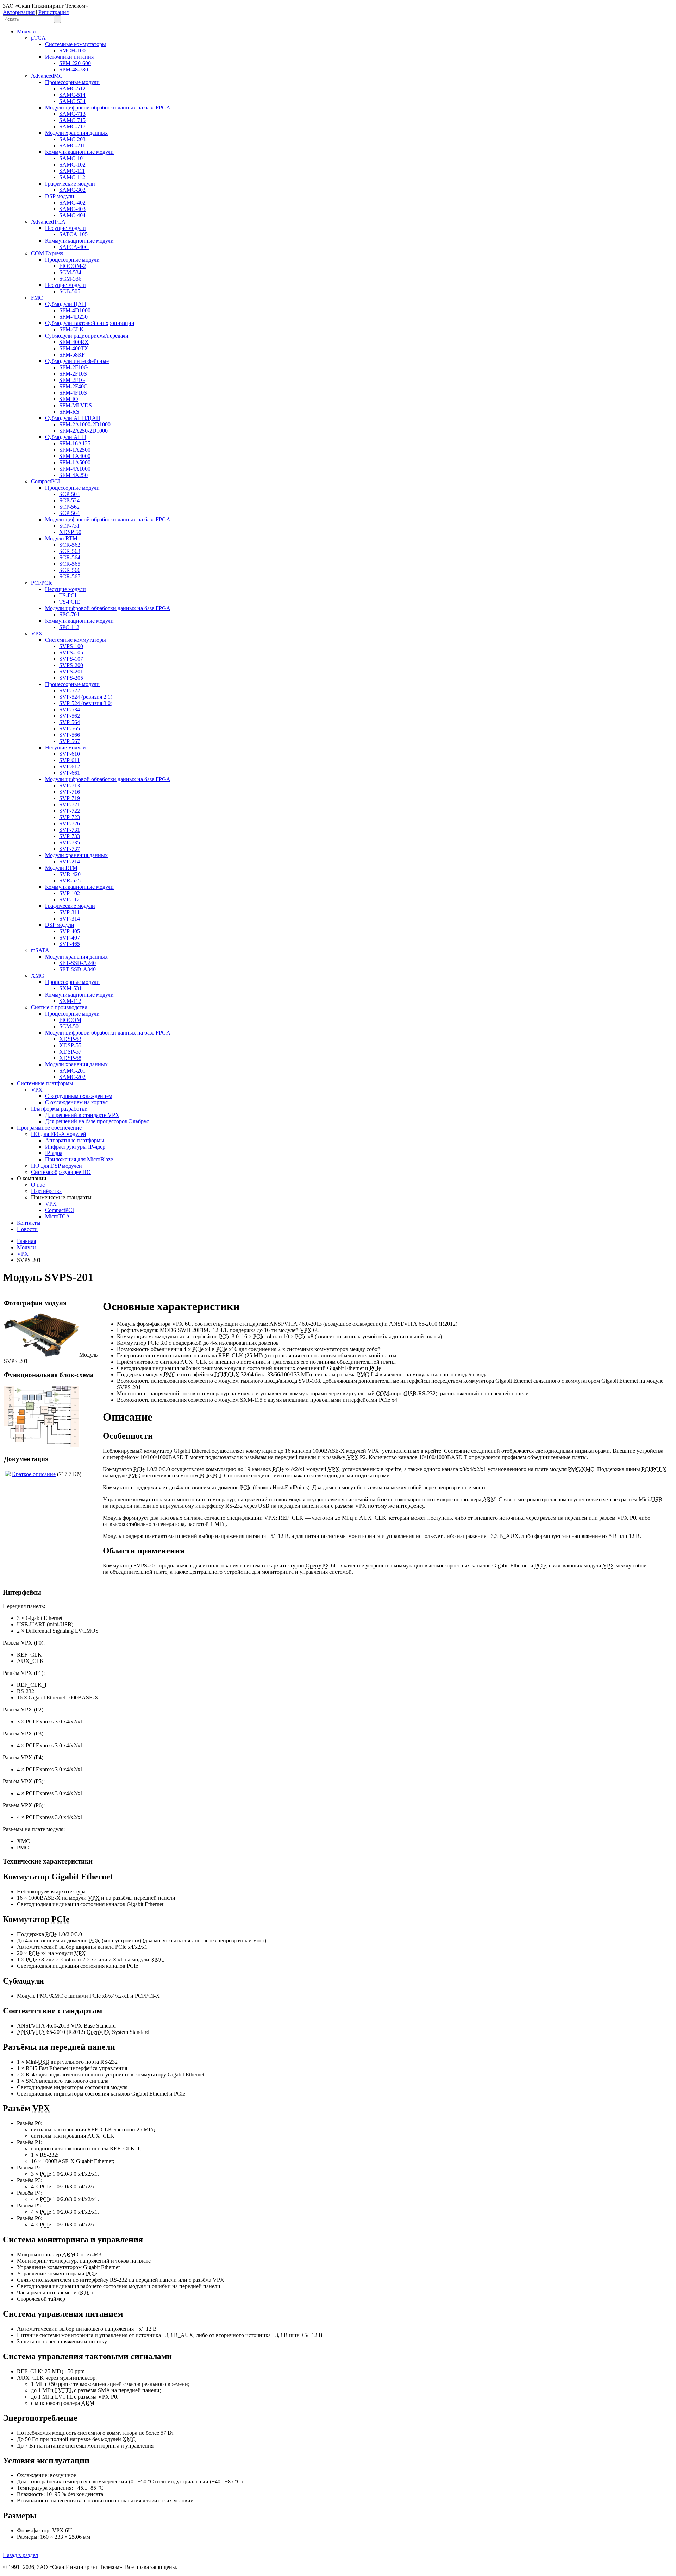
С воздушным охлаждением (79, 1096)
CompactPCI (45, 481)
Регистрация (54, 12)
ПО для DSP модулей (57, 1166)
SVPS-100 (71, 646)
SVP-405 (70, 931)
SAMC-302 (72, 190)
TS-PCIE (70, 602)
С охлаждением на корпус (76, 1102)
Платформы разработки (59, 1109)
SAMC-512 (72, 89)
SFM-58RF (72, 355)
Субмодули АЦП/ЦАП (73, 418)
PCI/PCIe (42, 583)
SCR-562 (70, 545)
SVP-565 (70, 728)
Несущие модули (65, 228)
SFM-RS (69, 412)
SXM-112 (70, 1001)
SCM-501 (70, 1026)
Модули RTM (61, 538)
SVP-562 (70, 716)
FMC (37, 298)
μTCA (38, 38)
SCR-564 (70, 557)
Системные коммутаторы (76, 44)
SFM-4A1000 (75, 469)
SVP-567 (70, 741)
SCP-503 (69, 494)
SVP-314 (70, 919)
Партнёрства (46, 1191)
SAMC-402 (72, 203)
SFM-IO (69, 399)
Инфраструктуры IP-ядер (75, 1147)
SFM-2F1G (72, 380)
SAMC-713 (72, 114)
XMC (37, 976)
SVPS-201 (71, 671)
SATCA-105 (73, 234)
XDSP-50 (70, 532)
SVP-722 (70, 811)
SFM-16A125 (75, 443)
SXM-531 (70, 988)
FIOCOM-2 (73, 266)
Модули (26, 32)
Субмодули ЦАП (66, 304)
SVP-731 (70, 830)
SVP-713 (70, 786)
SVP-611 (69, 760)
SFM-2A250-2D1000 (83, 431)
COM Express (47, 253)
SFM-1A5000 (75, 462)
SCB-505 (70, 291)
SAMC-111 (72, 171)
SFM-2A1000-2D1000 (85, 424)
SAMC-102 (72, 165)
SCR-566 (70, 570)
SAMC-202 (72, 1077)
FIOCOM (70, 1020)
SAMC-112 (72, 177)
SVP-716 (70, 792)
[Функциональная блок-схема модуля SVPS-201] (42, 1446)
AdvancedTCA (48, 222)
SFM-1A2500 (75, 450)
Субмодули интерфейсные (77, 361)
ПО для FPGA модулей (59, 1134)
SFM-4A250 (73, 475)
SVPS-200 (71, 665)
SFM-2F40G (74, 386)
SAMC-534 (72, 101)
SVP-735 (70, 843)
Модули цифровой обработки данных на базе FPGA (108, 108)
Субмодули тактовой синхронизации (90, 323)
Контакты (29, 1223)
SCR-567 (70, 576)
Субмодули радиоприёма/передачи (87, 336)
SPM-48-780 (74, 70)
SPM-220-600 (75, 63)
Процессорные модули (72, 82)
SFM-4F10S (73, 393)
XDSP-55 (70, 1045)
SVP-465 (70, 944)
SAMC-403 (72, 209)
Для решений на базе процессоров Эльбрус (97, 1121)
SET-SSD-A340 (77, 969)
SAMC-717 (72, 127)
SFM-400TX (74, 348)
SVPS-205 (71, 678)
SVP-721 (70, 805)
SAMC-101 (72, 158)
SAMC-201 (72, 1071)
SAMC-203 (72, 139)
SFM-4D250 (73, 317)
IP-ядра (54, 1153)
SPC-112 (69, 627)
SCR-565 (70, 564)
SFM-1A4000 (75, 456)
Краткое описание (34, 1474)
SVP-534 (70, 709)
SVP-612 (70, 766)
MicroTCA (58, 1216)
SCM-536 (70, 279)
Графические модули (70, 184)
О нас (38, 1185)
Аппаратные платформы (75, 1140)
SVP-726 (70, 824)
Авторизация (19, 12)
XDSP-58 (70, 1058)
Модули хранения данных (76, 133)
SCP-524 (69, 500)
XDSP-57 (70, 1052)
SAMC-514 (72, 95)
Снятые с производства (59, 1007)
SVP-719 (70, 798)
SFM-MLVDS (76, 405)
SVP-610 (70, 754)
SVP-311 (69, 912)
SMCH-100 (72, 51)
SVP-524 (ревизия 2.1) (86, 697)
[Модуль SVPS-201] (42, 1355)
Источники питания (69, 57)
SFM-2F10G (74, 367)
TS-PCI (68, 595)
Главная (26, 1241)
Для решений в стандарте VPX (82, 1115)
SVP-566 (70, 735)
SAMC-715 (72, 120)
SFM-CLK (71, 329)
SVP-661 (70, 773)
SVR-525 (70, 881)
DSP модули (60, 196)
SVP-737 (70, 849)
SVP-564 (70, 722)
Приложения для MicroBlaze (79, 1159)
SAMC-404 (72, 215)
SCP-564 (69, 513)
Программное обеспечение (49, 1128)
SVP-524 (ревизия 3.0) (86, 703)
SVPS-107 (71, 659)
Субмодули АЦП (66, 437)
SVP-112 (69, 900)
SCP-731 (69, 526)
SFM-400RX (74, 342)
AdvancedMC (47, 76)
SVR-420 (70, 874)
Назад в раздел (20, 2555)
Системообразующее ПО (61, 1172)
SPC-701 (69, 614)
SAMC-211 (72, 146)
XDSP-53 (70, 1039)
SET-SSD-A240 (77, 963)
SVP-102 (70, 893)
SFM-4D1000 (75, 310)
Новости (27, 1229)
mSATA (40, 950)
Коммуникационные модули (79, 152)
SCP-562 (69, 507)
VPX (37, 633)
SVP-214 (70, 862)
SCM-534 (70, 272)
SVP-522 (70, 690)
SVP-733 (70, 836)
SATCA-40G (74, 247)
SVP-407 (70, 938)
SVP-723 (70, 817)
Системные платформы (45, 1083)
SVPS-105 (71, 652)
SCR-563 (70, 551)
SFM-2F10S (73, 374)
